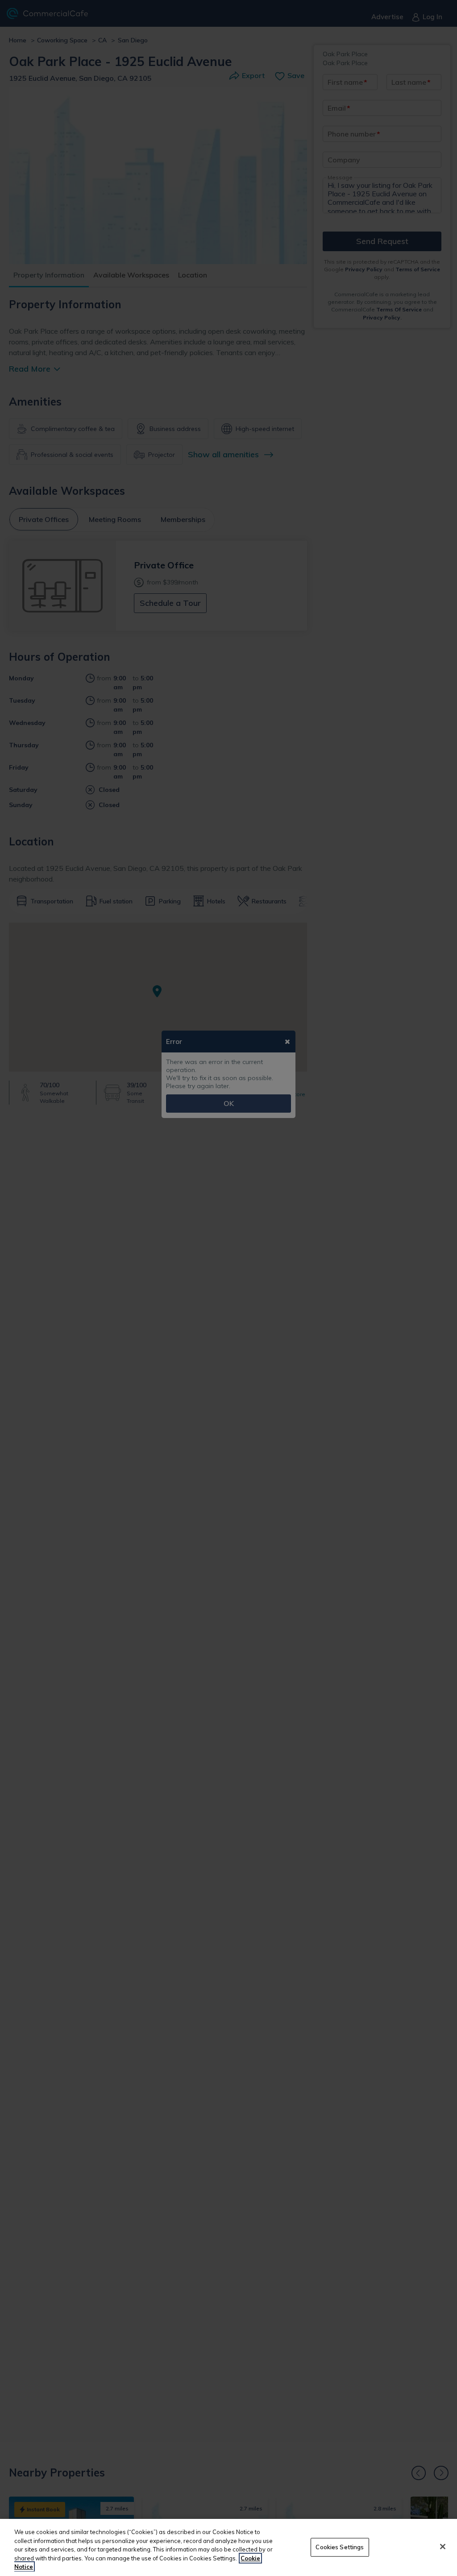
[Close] (443, 2547)
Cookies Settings (340, 2547)
